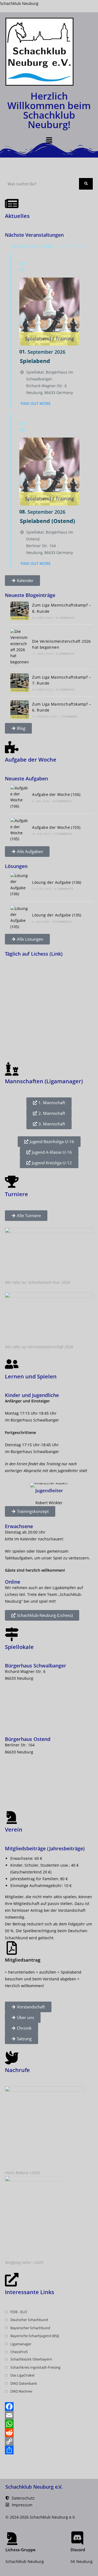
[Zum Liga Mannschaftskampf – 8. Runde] (20, 611)
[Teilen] (49, 2450)
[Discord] (77, 2538)
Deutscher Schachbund (29, 2320)
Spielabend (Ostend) (48, 521)
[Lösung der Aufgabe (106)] (20, 885)
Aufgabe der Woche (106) (56, 794)
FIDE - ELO (19, 2312)
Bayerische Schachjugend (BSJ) (35, 2336)
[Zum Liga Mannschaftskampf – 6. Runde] (20, 710)
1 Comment (69, 716)
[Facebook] (49, 2406)
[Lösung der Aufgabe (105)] (20, 918)
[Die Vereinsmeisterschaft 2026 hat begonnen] (20, 647)
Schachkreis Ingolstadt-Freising (35, 2367)
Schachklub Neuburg (19, 3)
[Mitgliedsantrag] (12, 1948)
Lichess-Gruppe (21, 2550)
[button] (49, 140)
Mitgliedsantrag (23, 1960)
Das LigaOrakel (22, 2375)
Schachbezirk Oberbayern (31, 2359)
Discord (78, 2550)
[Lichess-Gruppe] (12, 2538)
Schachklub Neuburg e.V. (34, 2487)
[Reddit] (49, 2433)
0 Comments (65, 618)
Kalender (28, 1539)
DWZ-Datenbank (24, 2383)
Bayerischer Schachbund (30, 2328)
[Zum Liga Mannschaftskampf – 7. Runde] (20, 683)
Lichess (12, 1594)
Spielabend (35, 361)
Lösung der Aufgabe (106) (57, 882)
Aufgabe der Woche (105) (56, 827)
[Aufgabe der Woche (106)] (20, 797)
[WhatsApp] (49, 2424)
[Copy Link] (49, 2441)
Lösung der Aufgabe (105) (57, 915)
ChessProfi (19, 2352)
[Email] (49, 2415)
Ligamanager (21, 2344)
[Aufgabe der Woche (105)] (20, 830)
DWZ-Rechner (21, 2391)
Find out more (36, 403)
